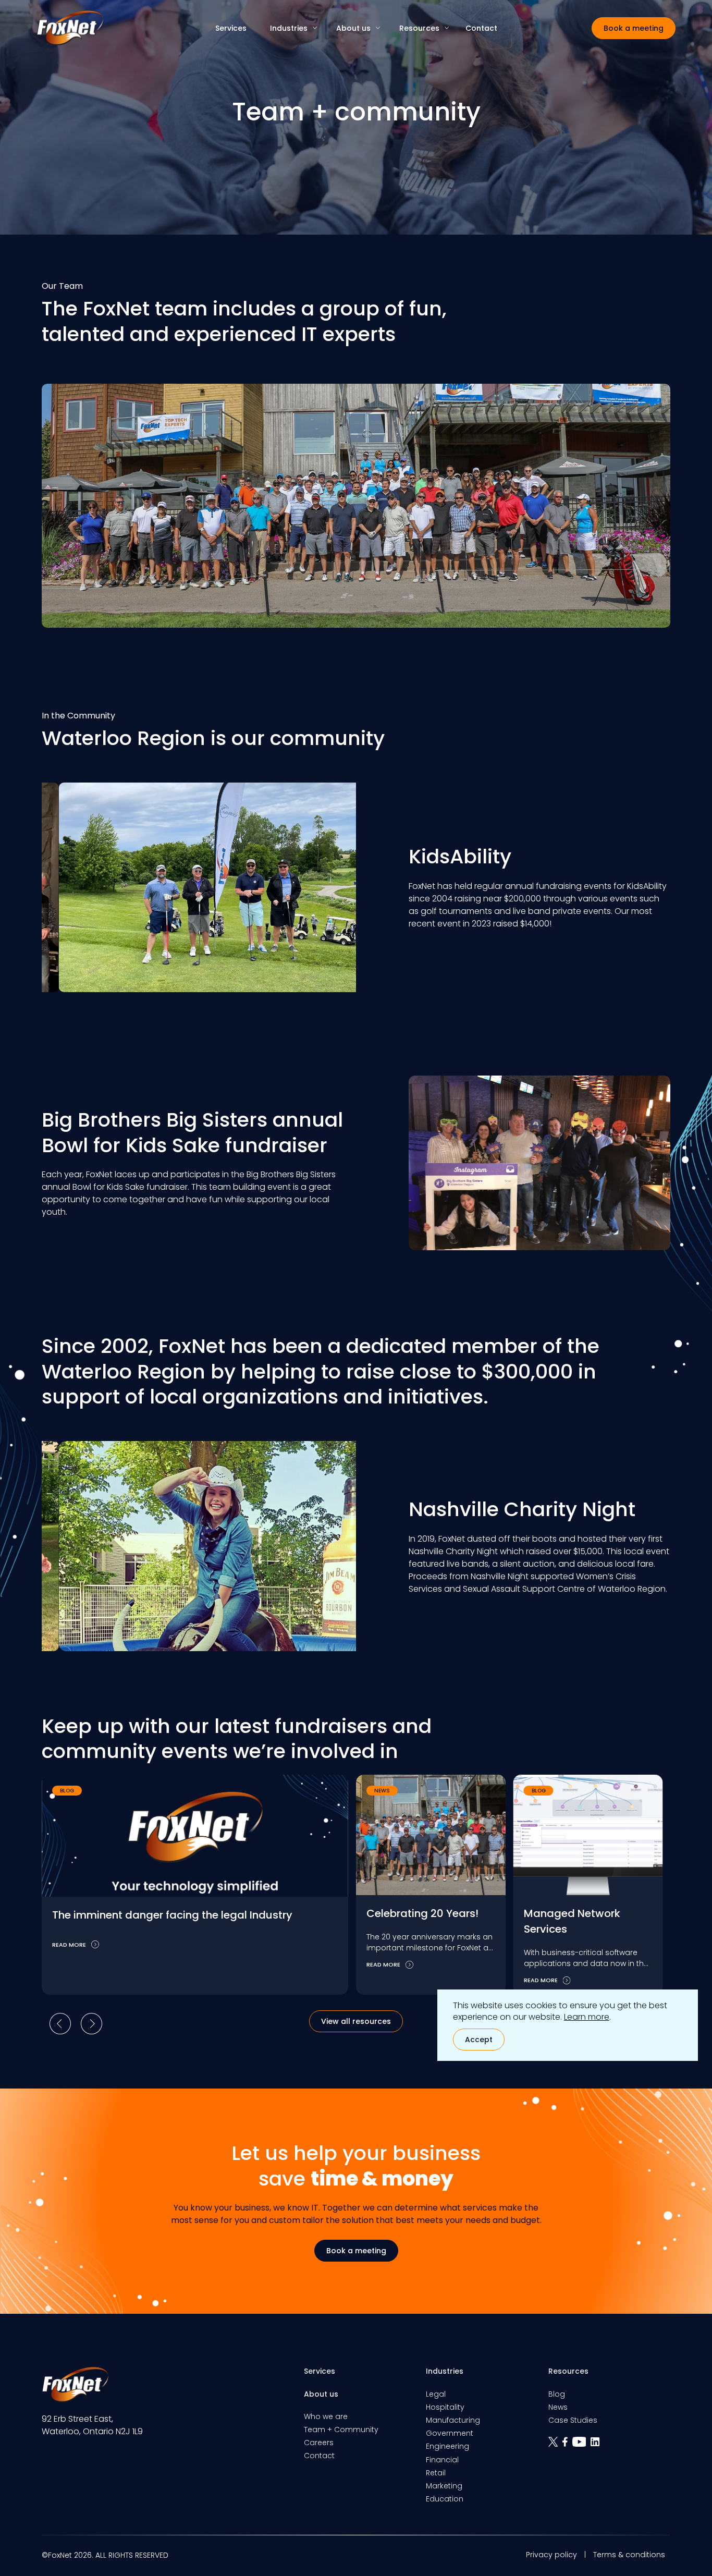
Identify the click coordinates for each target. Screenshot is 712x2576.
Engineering (447, 2446)
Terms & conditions (629, 2555)
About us (353, 28)
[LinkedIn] (596, 2445)
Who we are (326, 2416)
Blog (557, 2394)
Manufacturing (453, 2420)
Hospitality (445, 2407)
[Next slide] (91, 2023)
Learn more (587, 2017)
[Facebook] (567, 2445)
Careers (319, 2443)
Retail (436, 2473)
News (558, 2407)
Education (445, 2499)
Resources (419, 28)
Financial (442, 2460)
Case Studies (573, 2420)
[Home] (70, 28)
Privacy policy (551, 2555)
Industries (289, 28)
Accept (479, 2040)
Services (231, 28)
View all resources (356, 2021)
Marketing (444, 2486)
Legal (436, 2394)
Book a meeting (634, 28)
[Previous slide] (60, 2023)
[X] (555, 2445)
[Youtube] (582, 2445)
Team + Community (341, 2430)
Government (450, 2433)
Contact (481, 28)
